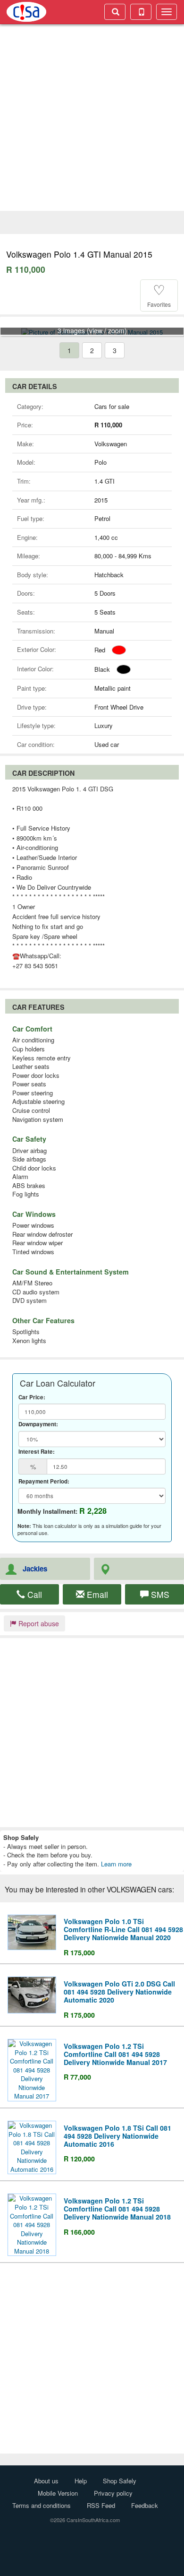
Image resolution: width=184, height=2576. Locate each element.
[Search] (115, 12)
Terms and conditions (42, 2505)
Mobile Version (58, 2493)
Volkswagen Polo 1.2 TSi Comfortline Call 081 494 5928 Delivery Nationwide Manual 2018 (117, 2209)
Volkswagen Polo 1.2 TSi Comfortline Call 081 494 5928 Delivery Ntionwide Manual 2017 (115, 2054)
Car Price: (32, 1397)
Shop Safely (120, 2481)
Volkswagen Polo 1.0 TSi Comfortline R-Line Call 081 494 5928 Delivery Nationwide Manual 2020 (123, 1929)
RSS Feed (101, 2505)
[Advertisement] (92, 119)
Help (81, 2481)
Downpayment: (38, 1424)
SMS (159, 1594)
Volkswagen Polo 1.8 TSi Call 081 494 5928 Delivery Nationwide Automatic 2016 (117, 2136)
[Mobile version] (141, 12)
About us (46, 2481)
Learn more (116, 1864)
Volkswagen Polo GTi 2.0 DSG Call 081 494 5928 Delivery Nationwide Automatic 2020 (119, 1992)
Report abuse (38, 1623)
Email (96, 1594)
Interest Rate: (37, 1452)
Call (33, 1594)
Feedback (145, 2505)
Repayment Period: (44, 1482)
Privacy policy (113, 2493)
